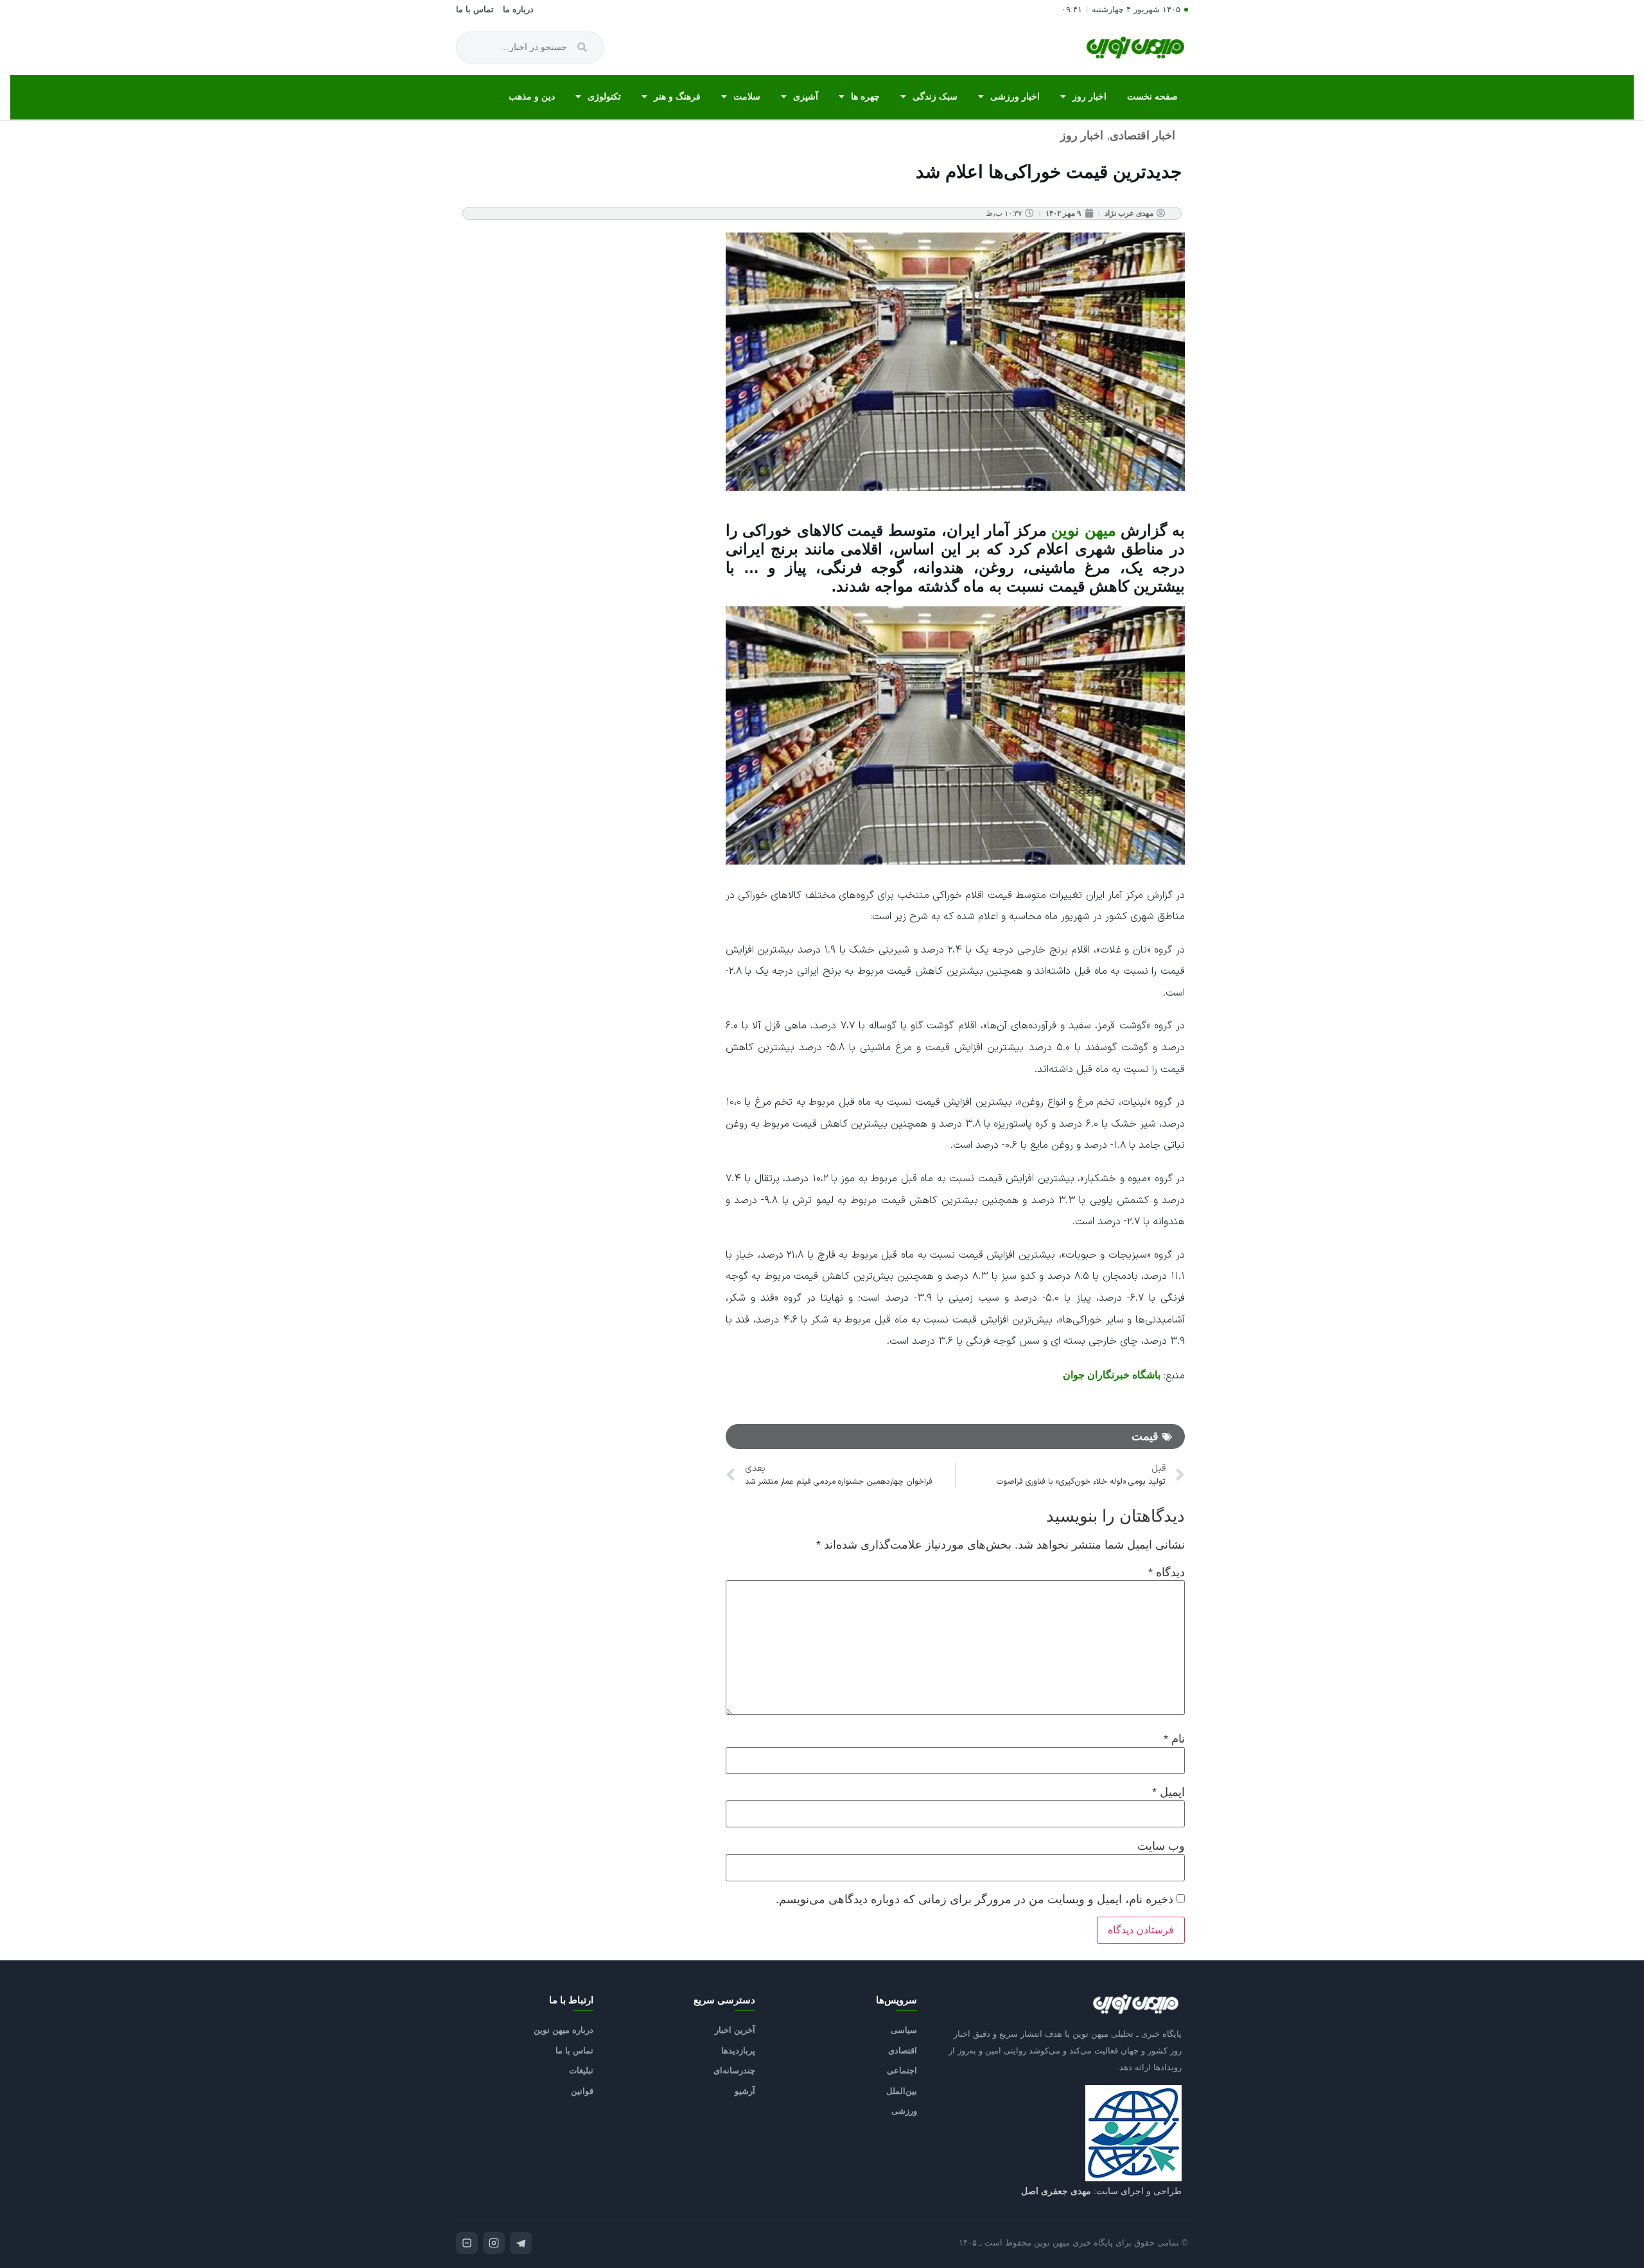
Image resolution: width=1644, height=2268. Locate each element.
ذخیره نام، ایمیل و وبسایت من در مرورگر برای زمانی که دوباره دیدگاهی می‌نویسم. (975, 1899)
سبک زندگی (935, 96)
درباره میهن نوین (564, 2030)
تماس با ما (475, 10)
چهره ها (865, 96)
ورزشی (904, 2111)
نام (1174, 1739)
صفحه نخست (1152, 96)
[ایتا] (467, 2243)
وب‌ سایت (1161, 1846)
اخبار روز (1089, 96)
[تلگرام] (521, 2243)
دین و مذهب (532, 96)
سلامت (747, 96)
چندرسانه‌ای (734, 2070)
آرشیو (745, 2091)
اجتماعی (902, 2070)
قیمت (1145, 1436)
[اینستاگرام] (494, 2243)
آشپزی (806, 96)
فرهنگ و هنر (677, 96)
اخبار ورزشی (1015, 96)
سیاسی (904, 2030)
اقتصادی (903, 2051)
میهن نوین (1084, 530)
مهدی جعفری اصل (1056, 2191)
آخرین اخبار (735, 2030)
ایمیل (1168, 1792)
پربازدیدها (738, 2051)
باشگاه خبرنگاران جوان (1112, 1375)
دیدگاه (1167, 1572)
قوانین (582, 2091)
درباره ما (518, 10)
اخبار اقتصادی (1142, 136)
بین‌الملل (902, 2091)
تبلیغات (581, 2070)
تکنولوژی (604, 96)
